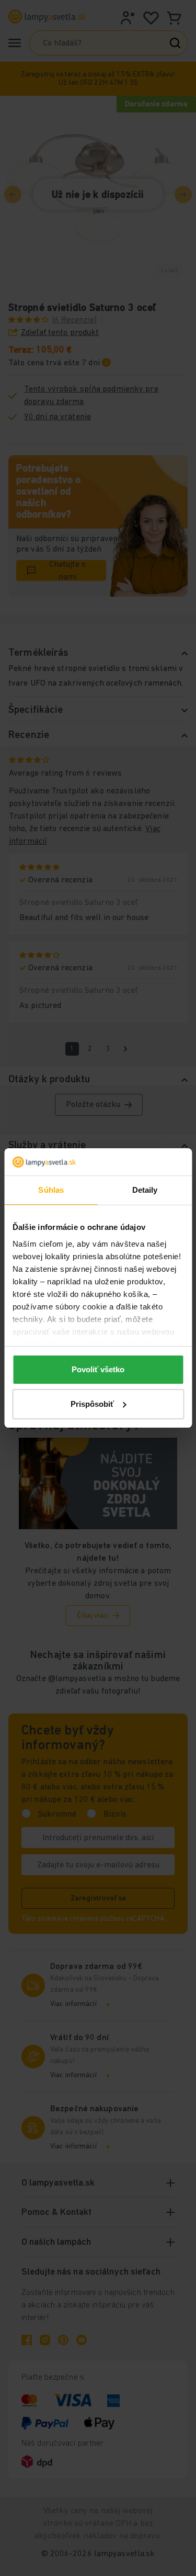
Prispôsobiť (92, 1404)
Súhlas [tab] (51, 1190)
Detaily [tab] (145, 1190)
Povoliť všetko (98, 1369)
